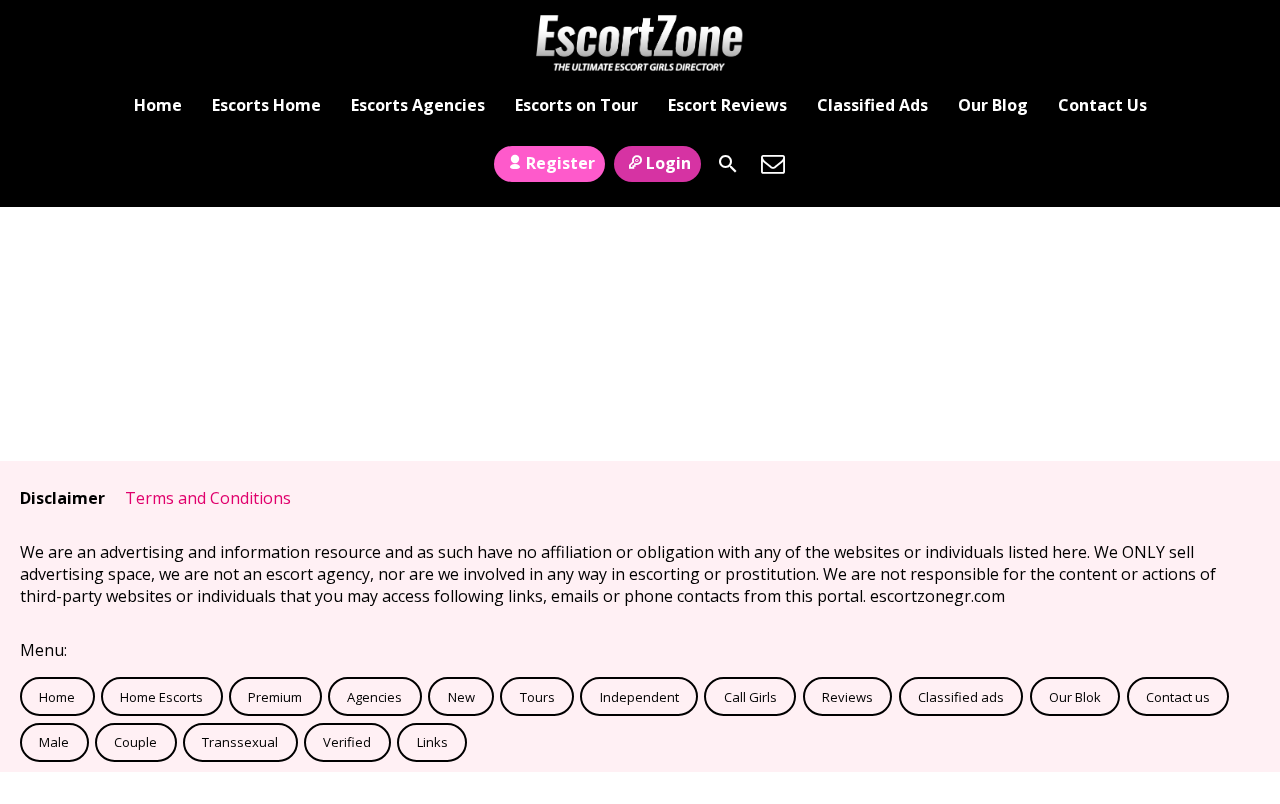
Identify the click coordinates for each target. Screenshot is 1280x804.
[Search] (728, 164)
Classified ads (961, 697)
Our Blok (1075, 697)
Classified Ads (872, 105)
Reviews (847, 697)
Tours (537, 697)
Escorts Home (266, 105)
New (461, 697)
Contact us (1178, 697)
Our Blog (993, 105)
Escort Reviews (727, 105)
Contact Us (1102, 105)
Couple (135, 742)
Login (668, 163)
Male (54, 742)
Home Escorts (161, 697)
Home (158, 105)
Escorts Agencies (418, 105)
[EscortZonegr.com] (640, 43)
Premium (275, 697)
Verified (347, 742)
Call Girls (750, 697)
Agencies (374, 697)
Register (560, 163)
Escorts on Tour (576, 105)
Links (432, 742)
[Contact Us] (773, 164)
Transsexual (240, 742)
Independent (639, 697)
